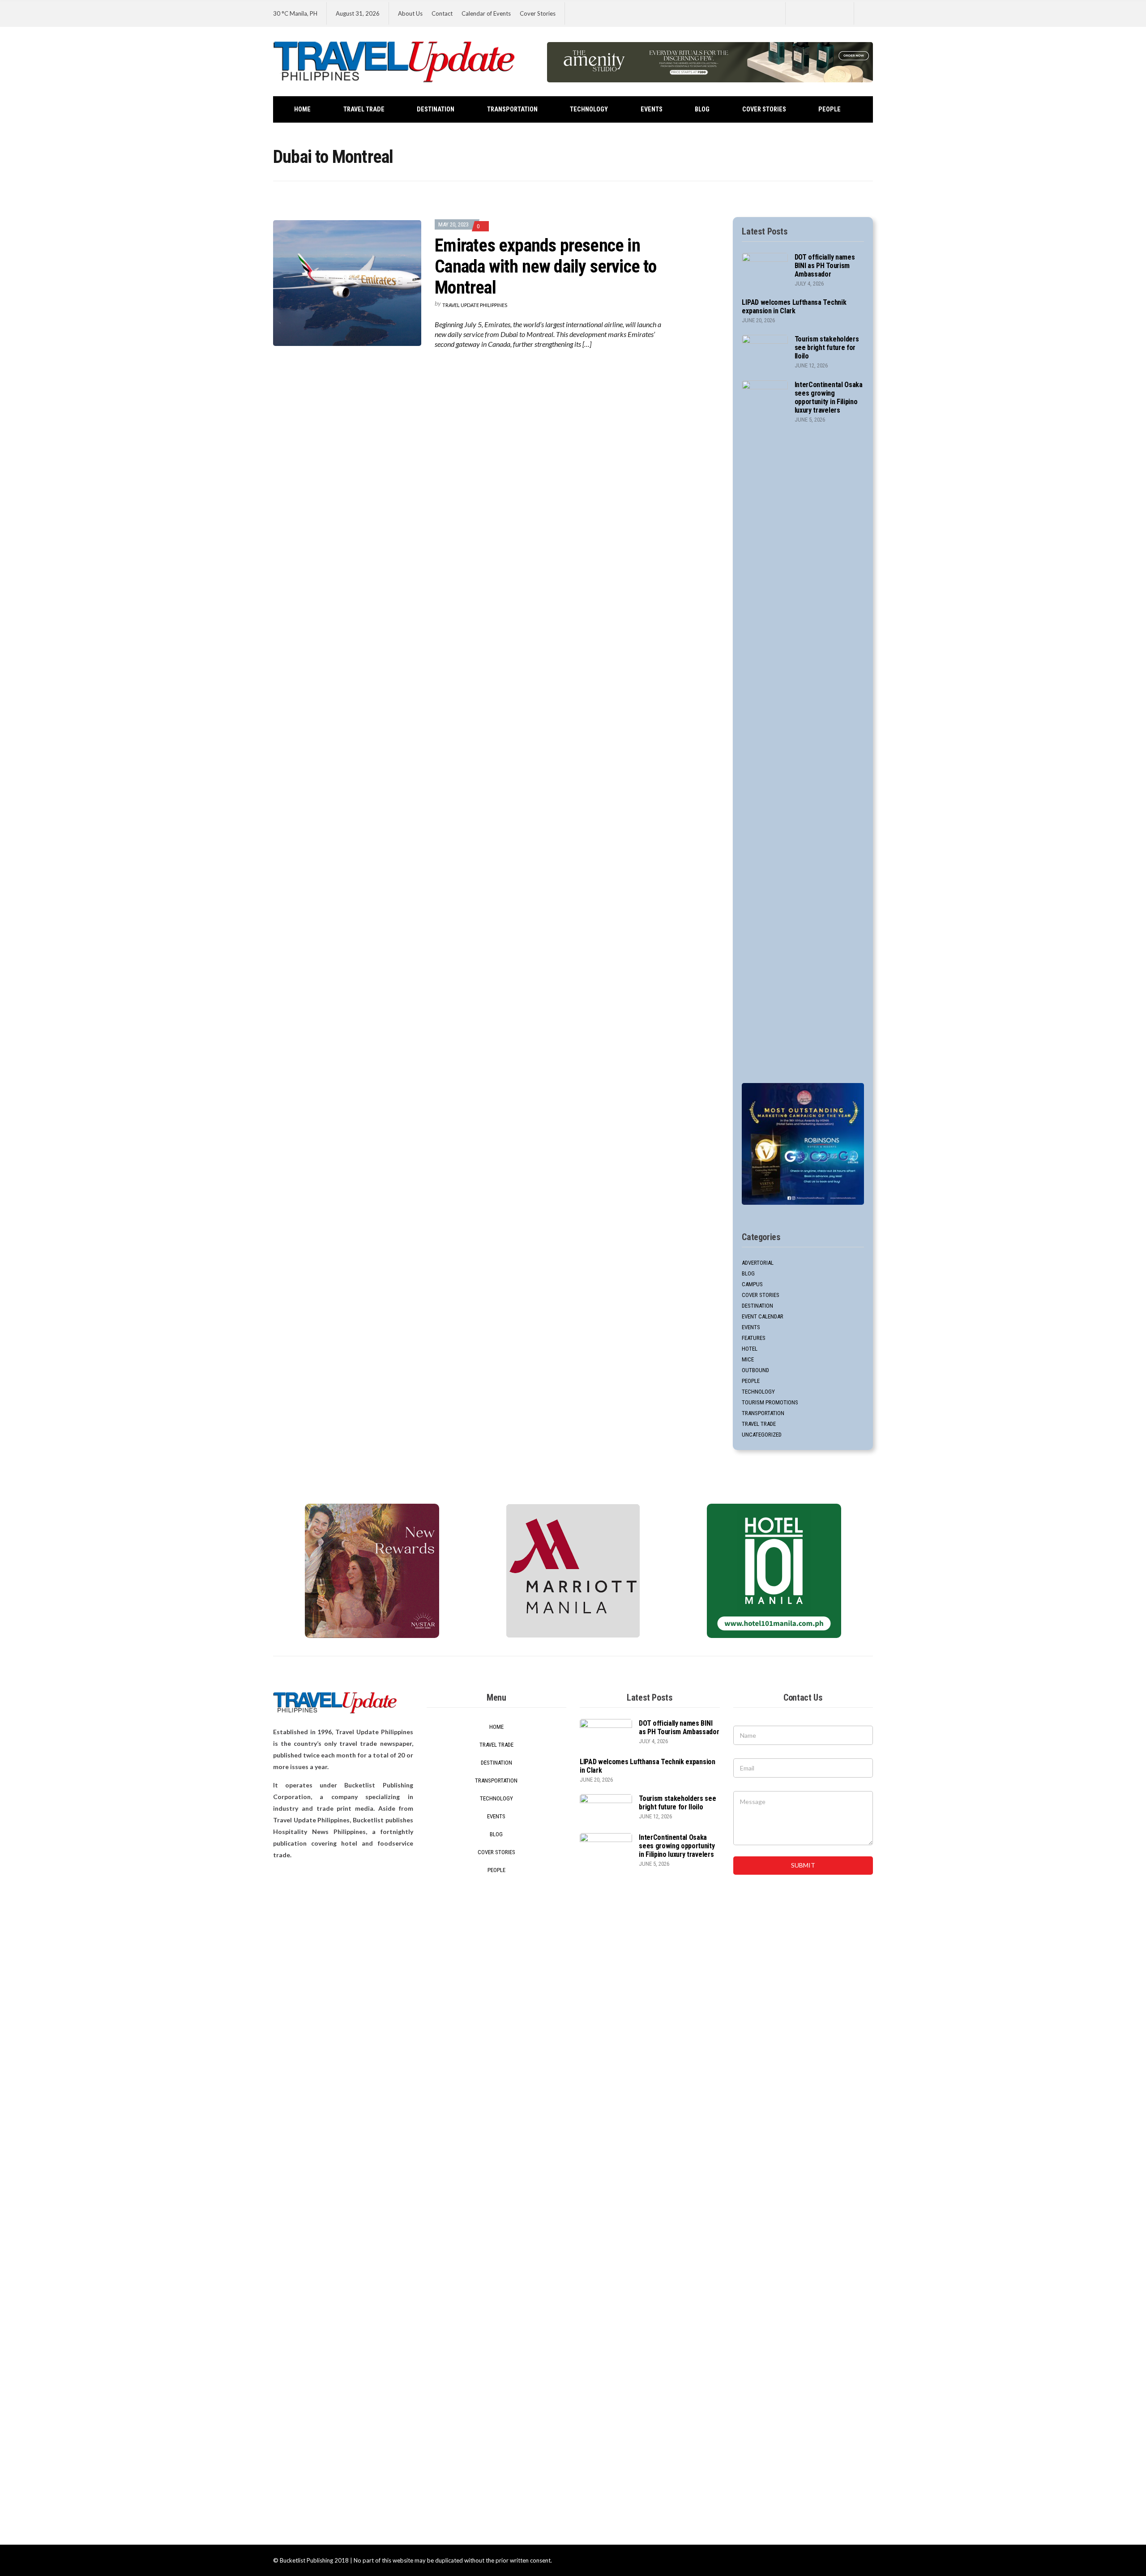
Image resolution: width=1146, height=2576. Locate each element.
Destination (436, 109)
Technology (589, 109)
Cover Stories (538, 13)
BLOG (702, 109)
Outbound (755, 1370)
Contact (442, 13)
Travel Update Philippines (475, 305)
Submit (803, 1865)
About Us (410, 13)
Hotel (750, 1349)
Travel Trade (364, 109)
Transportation (512, 109)
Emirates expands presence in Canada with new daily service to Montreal (545, 267)
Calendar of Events (486, 13)
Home (302, 109)
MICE (748, 1359)
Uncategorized (762, 1435)
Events (652, 109)
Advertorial (758, 1263)
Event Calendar (763, 1316)
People (830, 109)
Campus (752, 1284)
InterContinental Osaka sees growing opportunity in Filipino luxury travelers (829, 397)
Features (754, 1338)
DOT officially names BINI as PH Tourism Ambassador (825, 266)
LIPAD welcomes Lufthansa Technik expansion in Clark (794, 307)
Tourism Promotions (770, 1402)
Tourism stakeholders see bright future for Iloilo (827, 348)
